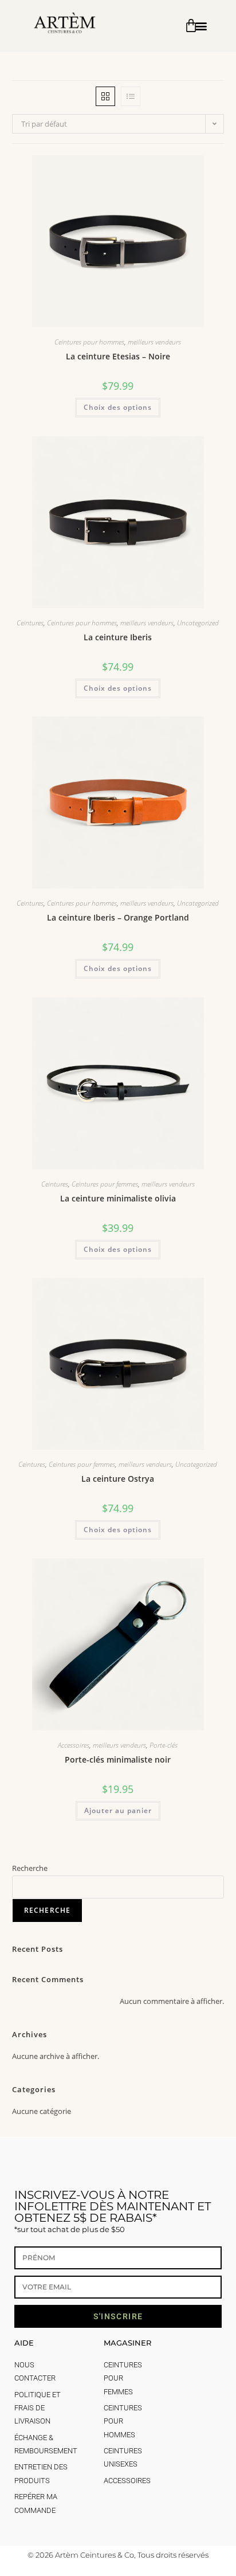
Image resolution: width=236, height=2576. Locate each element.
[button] (201, 26)
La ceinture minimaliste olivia (118, 1198)
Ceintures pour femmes (105, 1184)
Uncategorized (198, 623)
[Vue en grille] (105, 96)
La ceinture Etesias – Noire (118, 356)
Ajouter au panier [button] (118, 1810)
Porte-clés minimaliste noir (118, 1759)
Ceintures (30, 623)
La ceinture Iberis (118, 637)
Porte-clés (164, 1745)
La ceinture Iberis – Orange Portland (118, 917)
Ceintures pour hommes (89, 342)
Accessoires (74, 1745)
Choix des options (118, 407)
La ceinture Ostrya (118, 1479)
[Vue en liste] (131, 96)
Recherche (30, 1868)
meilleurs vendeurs (154, 342)
